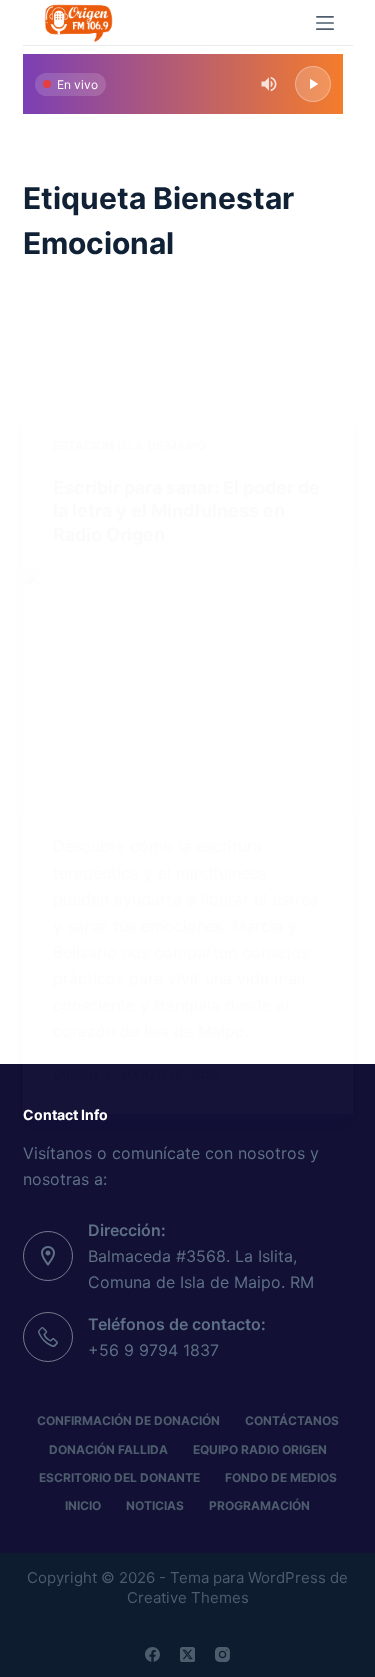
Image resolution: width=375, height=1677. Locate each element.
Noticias (155, 1505)
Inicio (83, 1505)
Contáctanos (292, 1420)
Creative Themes (188, 1597)
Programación (259, 1505)
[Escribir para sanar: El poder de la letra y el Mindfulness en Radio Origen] (188, 690)
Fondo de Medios (281, 1477)
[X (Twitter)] (187, 1654)
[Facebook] (152, 1654)
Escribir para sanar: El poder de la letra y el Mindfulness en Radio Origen (186, 511)
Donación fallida (108, 1449)
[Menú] (325, 23)
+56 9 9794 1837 (153, 1350)
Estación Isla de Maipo (129, 445)
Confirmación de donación (128, 1420)
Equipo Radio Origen (260, 1449)
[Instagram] (222, 1654)
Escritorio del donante (119, 1477)
